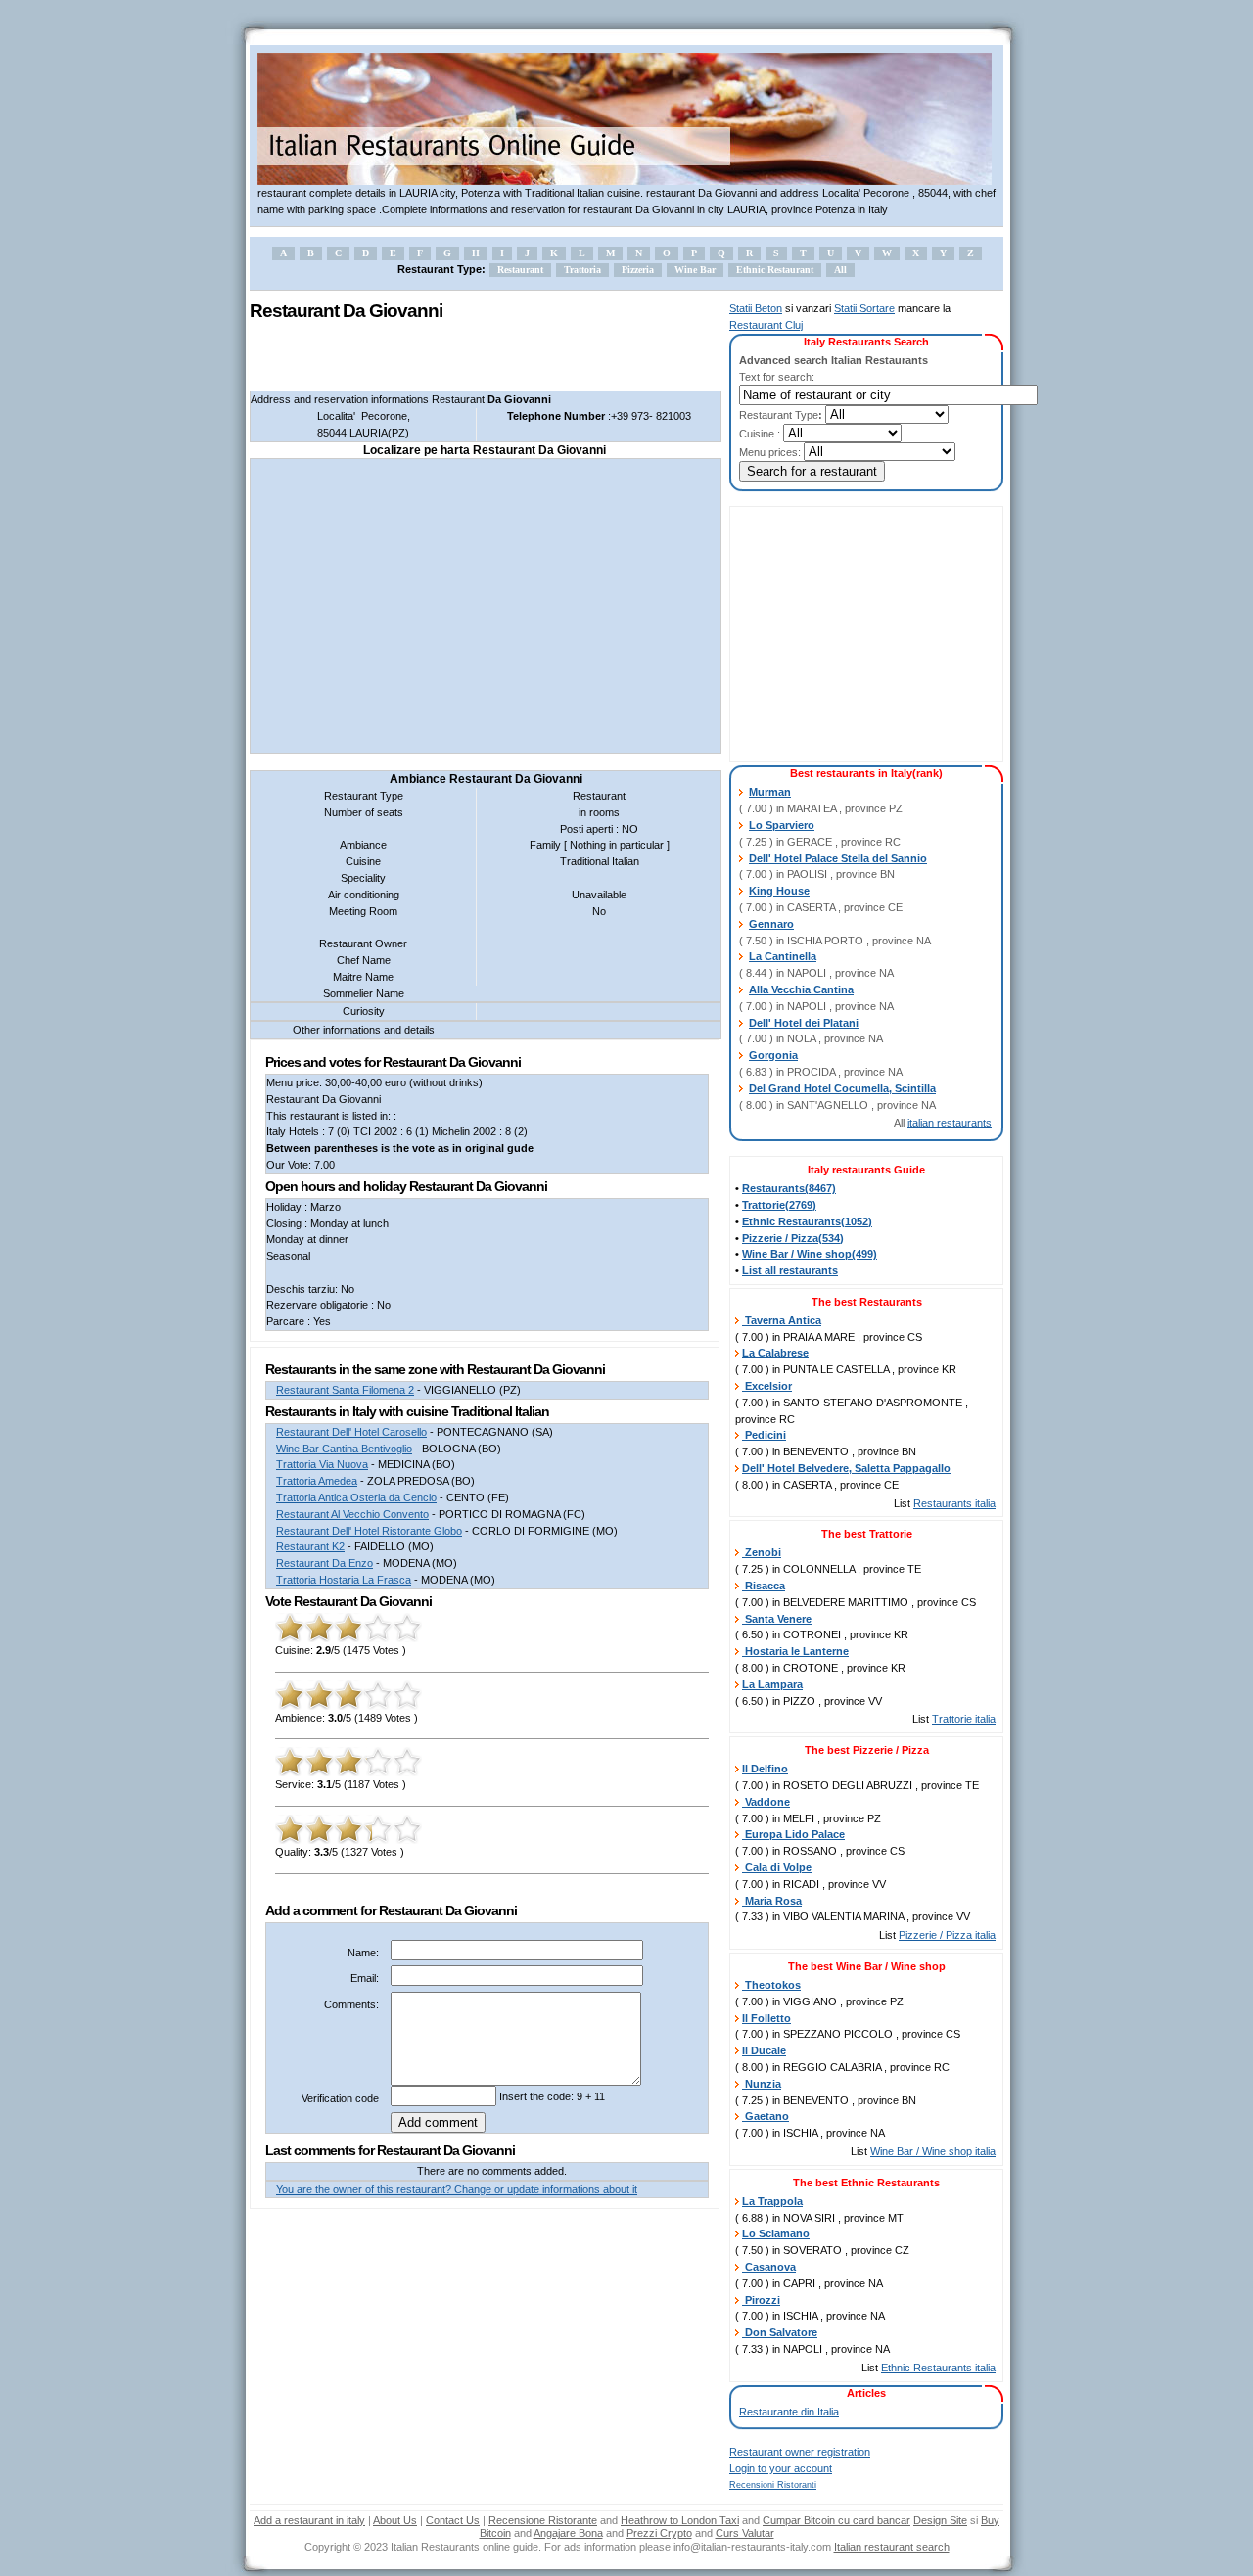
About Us (395, 2520)
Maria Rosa (772, 1901)
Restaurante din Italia (789, 2412)
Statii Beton (756, 308)
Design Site (940, 2520)
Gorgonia (773, 1055)
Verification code (340, 2098)
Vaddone (766, 1802)
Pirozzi (761, 2300)
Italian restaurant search (892, 2547)
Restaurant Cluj (766, 325)
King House (779, 891)
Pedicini (764, 1435)
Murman (770, 792)
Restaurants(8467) (789, 1188)
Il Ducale (764, 2050)
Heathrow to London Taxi (680, 2520)
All (840, 270)
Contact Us (453, 2520)
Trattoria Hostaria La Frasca (344, 1580)
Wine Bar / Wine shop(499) (810, 1254)
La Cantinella (783, 956)
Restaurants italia (954, 1503)
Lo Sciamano (776, 2233)
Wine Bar (695, 270)
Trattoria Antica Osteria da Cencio (356, 1497)
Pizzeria (638, 270)
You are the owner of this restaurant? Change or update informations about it (457, 2189)
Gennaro (771, 924)
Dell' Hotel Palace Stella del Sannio (838, 858)
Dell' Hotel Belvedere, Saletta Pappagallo (846, 1468)
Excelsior (767, 1386)
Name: (363, 1953)
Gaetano (766, 2116)
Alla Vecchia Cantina (801, 989)
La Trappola (772, 2201)
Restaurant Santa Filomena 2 (345, 1390)
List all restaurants (790, 1270)
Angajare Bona (568, 2533)
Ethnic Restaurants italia (938, 2368)
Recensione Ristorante (543, 2520)
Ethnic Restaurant (775, 270)
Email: (365, 1978)
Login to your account (781, 2468)
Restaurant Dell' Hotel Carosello (351, 1432)
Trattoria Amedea (317, 1481)
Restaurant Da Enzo (325, 1563)
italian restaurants (950, 1123)
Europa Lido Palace (793, 1834)
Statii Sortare (864, 308)
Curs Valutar (745, 2533)
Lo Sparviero (782, 825)
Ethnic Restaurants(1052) (807, 1221)
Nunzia (762, 2084)
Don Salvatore (780, 2332)
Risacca (764, 1586)
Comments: (351, 2004)
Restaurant (520, 270)
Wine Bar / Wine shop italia (933, 2151)
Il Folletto (766, 2018)
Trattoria (582, 270)
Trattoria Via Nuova (322, 1464)
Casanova (769, 2267)
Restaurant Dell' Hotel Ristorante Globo (369, 1531)
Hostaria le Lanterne (795, 1651)
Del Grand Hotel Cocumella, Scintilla (842, 1088)
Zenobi (762, 1552)
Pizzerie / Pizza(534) (793, 1238)
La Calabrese (775, 1353)
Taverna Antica (782, 1320)
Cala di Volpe (777, 1867)
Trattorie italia (964, 1719)
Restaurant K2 (310, 1546)
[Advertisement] (479, 356)
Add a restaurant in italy (309, 2520)
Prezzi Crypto (659, 2533)
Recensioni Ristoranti (773, 2485)
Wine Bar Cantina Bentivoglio (344, 1449)
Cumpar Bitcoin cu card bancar (836, 2520)
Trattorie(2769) (779, 1205)
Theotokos (771, 1985)
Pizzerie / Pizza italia (947, 1935)
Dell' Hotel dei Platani (804, 1023)
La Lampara (772, 1684)
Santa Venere (777, 1619)
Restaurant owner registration (800, 2452)
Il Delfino (765, 1769)
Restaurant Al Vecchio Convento (352, 1514)
